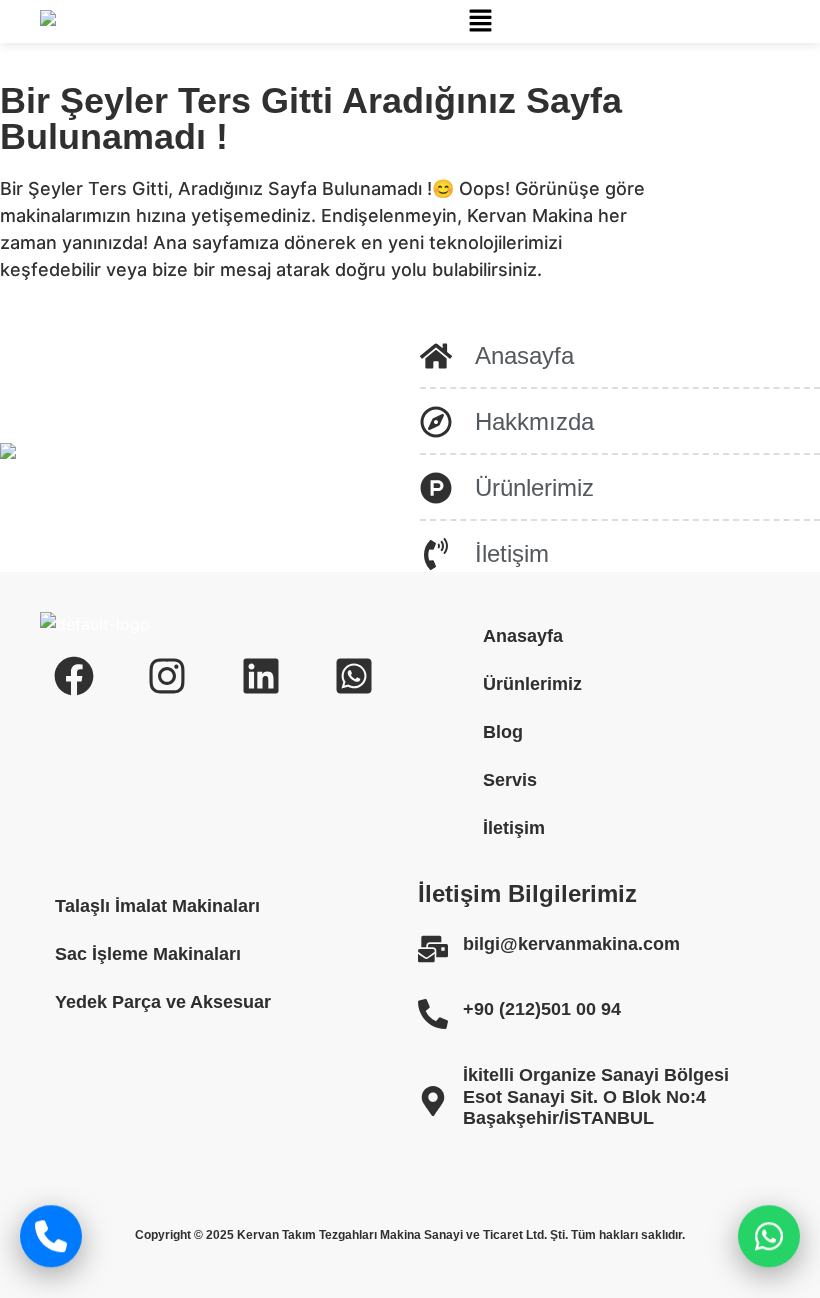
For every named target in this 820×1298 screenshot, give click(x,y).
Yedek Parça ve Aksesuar (163, 1002)
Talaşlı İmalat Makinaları (157, 906)
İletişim (514, 828)
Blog (503, 732)
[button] (480, 21)
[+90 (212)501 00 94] (433, 1014)
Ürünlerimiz (532, 684)
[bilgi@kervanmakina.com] (433, 949)
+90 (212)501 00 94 (542, 1009)
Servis (510, 780)
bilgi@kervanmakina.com (571, 944)
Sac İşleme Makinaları (148, 954)
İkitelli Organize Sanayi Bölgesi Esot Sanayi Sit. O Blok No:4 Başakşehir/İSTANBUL (596, 1096)
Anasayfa (523, 636)
